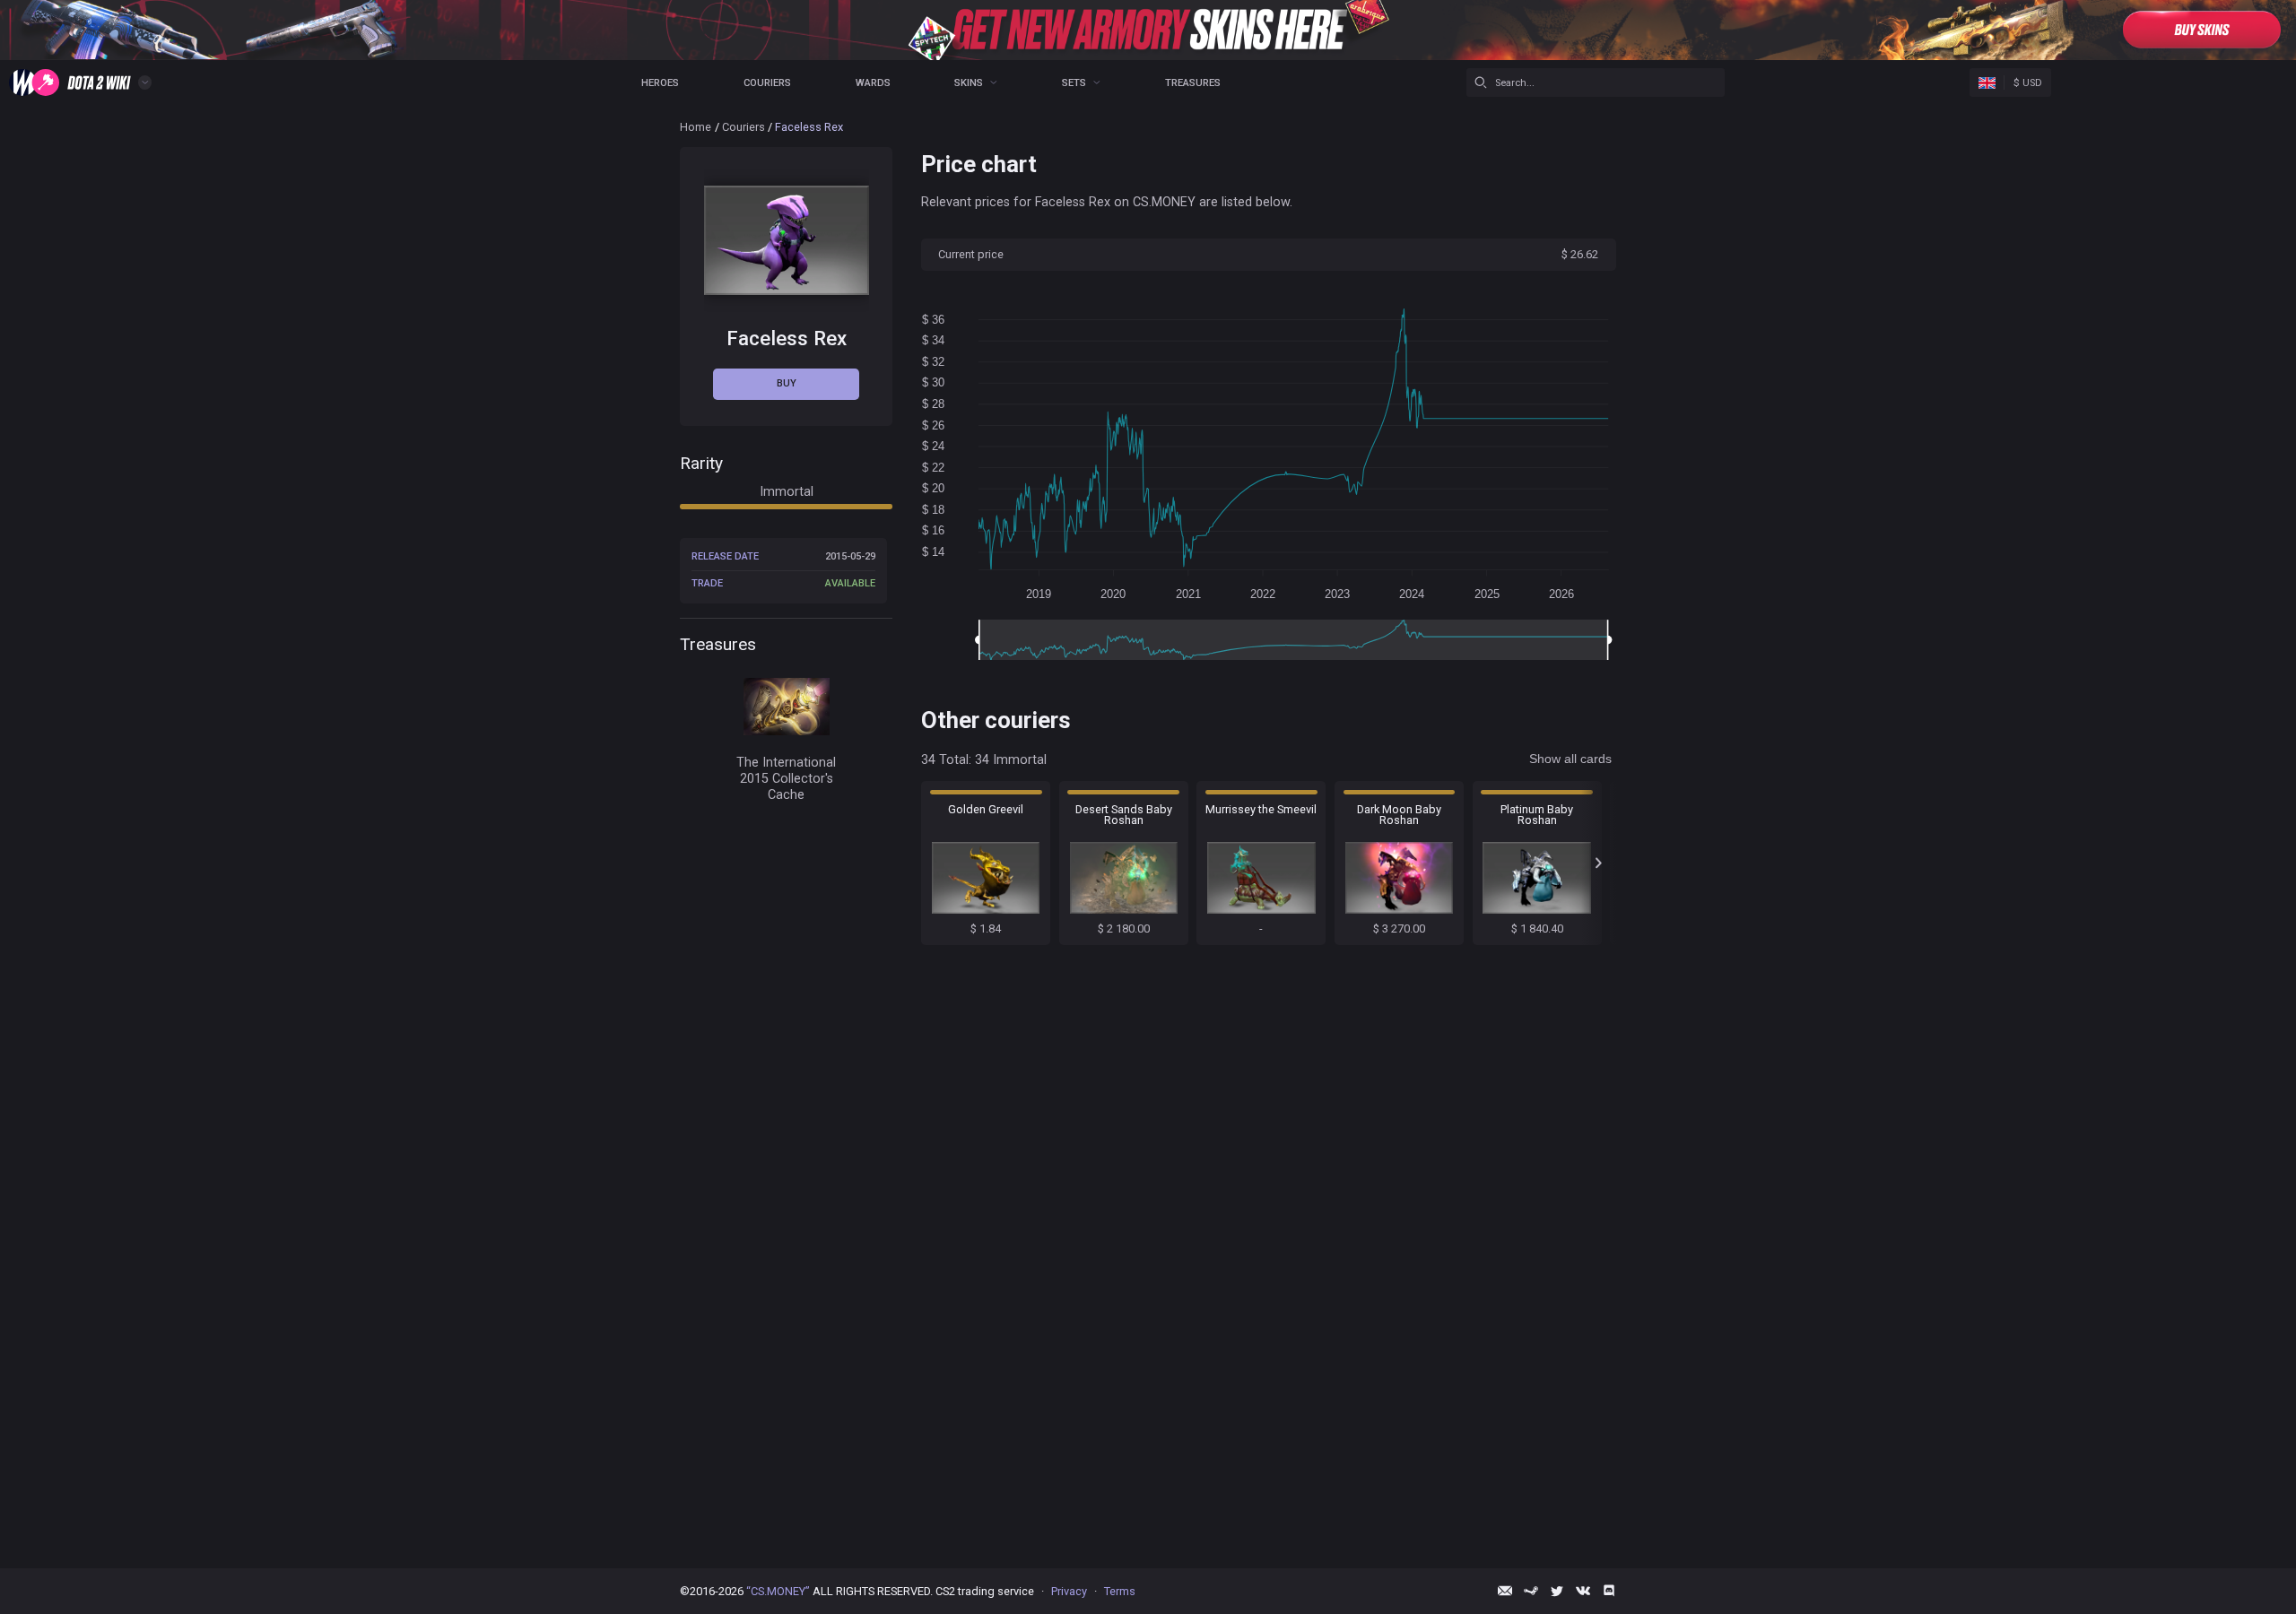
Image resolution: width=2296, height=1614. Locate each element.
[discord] (1609, 1591)
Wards (873, 83)
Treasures (1193, 83)
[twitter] (1557, 1591)
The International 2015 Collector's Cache (786, 779)
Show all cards (1570, 759)
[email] (1505, 1591)
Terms (1120, 1591)
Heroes (660, 83)
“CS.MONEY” (778, 1591)
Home (696, 127)
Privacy (1069, 1591)
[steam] (1531, 1591)
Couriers (767, 83)
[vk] (1583, 1591)
